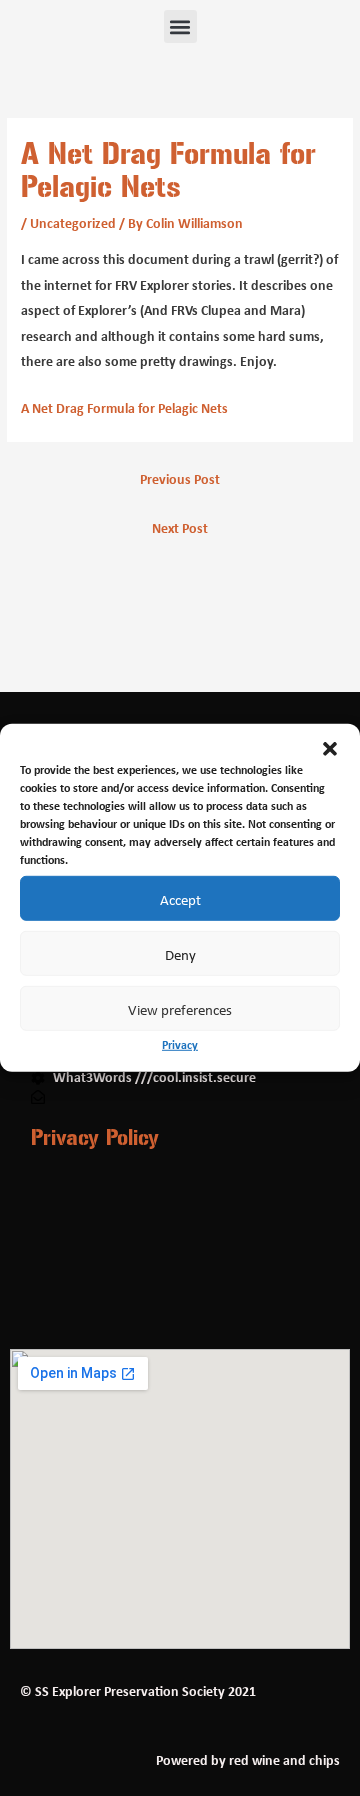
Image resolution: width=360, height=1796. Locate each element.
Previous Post (180, 479)
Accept (180, 898)
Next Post (180, 528)
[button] (330, 749)
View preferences (180, 1008)
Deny (180, 953)
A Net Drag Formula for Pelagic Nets (124, 408)
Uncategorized (73, 223)
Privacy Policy (95, 1137)
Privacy (180, 1044)
